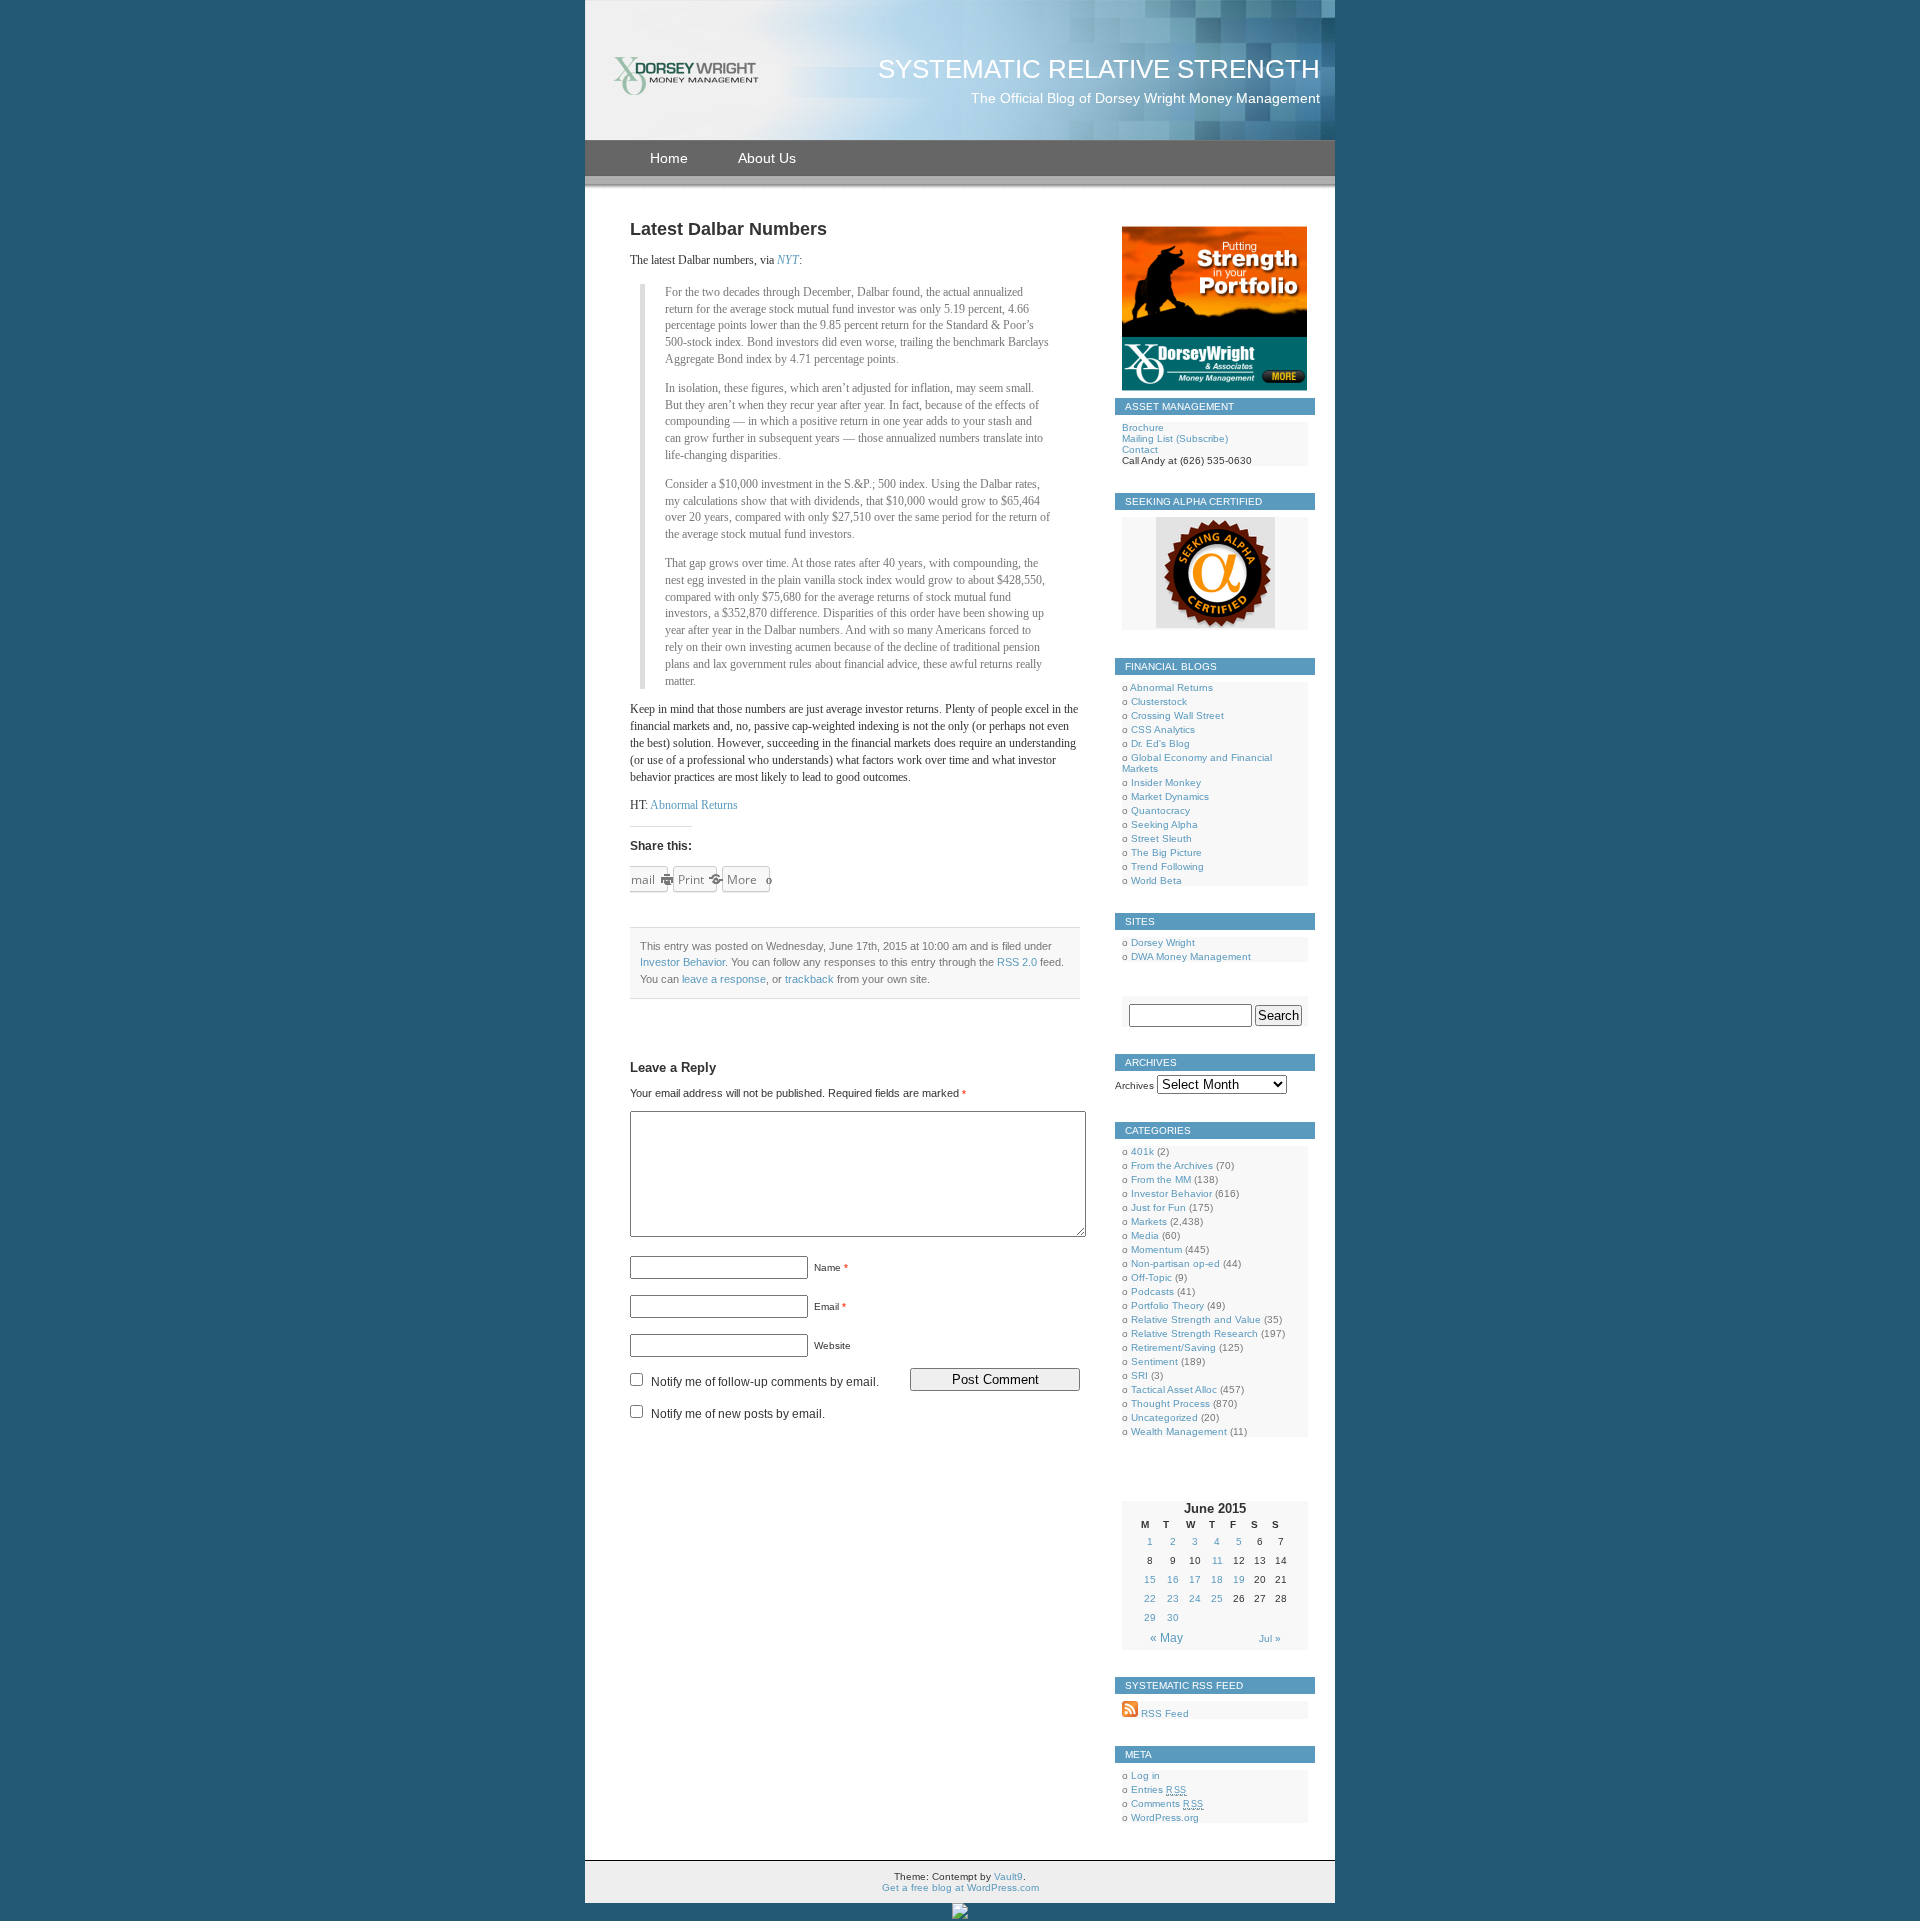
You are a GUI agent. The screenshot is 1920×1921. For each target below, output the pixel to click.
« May (1166, 1638)
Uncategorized (1164, 1417)
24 (1195, 1598)
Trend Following (1167, 866)
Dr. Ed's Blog (1160, 743)
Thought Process (1170, 1403)
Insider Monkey (1166, 782)
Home (669, 158)
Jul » (1270, 1638)
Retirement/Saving (1173, 1347)
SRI (1139, 1375)
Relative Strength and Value (1196, 1319)
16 (1173, 1579)
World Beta (1156, 880)
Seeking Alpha (1164, 824)
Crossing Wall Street (1177, 715)
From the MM (1161, 1179)
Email (830, 1306)
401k (1142, 1151)
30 (1173, 1617)
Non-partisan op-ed (1175, 1263)
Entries (1159, 1789)
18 (1217, 1579)
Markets (1149, 1221)
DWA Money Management (1191, 956)
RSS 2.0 (1017, 962)
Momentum (1156, 1249)
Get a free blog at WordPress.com (960, 1887)
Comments (1167, 1803)
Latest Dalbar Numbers (728, 229)
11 (1217, 1560)
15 (1150, 1579)
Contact (1140, 449)
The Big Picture (1166, 852)
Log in (1145, 1775)
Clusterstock (1159, 701)
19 (1239, 1579)
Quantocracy (1160, 810)
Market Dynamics (1170, 796)
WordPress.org (1165, 1817)
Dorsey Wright (1163, 942)
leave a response (724, 979)
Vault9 (1008, 1876)
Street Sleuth (1161, 838)
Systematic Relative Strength (1099, 69)
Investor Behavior (682, 962)
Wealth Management (1179, 1431)
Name (831, 1267)
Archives (1134, 1085)
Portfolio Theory (1167, 1305)
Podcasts (1152, 1291)
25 (1217, 1598)
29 (1150, 1617)
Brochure (1143, 427)
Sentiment (1154, 1361)
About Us (767, 158)
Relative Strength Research (1194, 1333)
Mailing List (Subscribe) (1175, 438)
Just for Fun (1158, 1207)
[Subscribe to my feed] (1130, 1713)
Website (832, 1345)
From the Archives (1172, 1165)
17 (1195, 1579)
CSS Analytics (1163, 729)
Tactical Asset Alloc (1174, 1389)
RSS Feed (1163, 1713)
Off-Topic (1151, 1277)
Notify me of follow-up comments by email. (765, 1382)
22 (1150, 1598)
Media (1145, 1235)
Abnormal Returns (694, 805)
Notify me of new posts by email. (738, 1414)
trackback (809, 979)
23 (1173, 1598)
